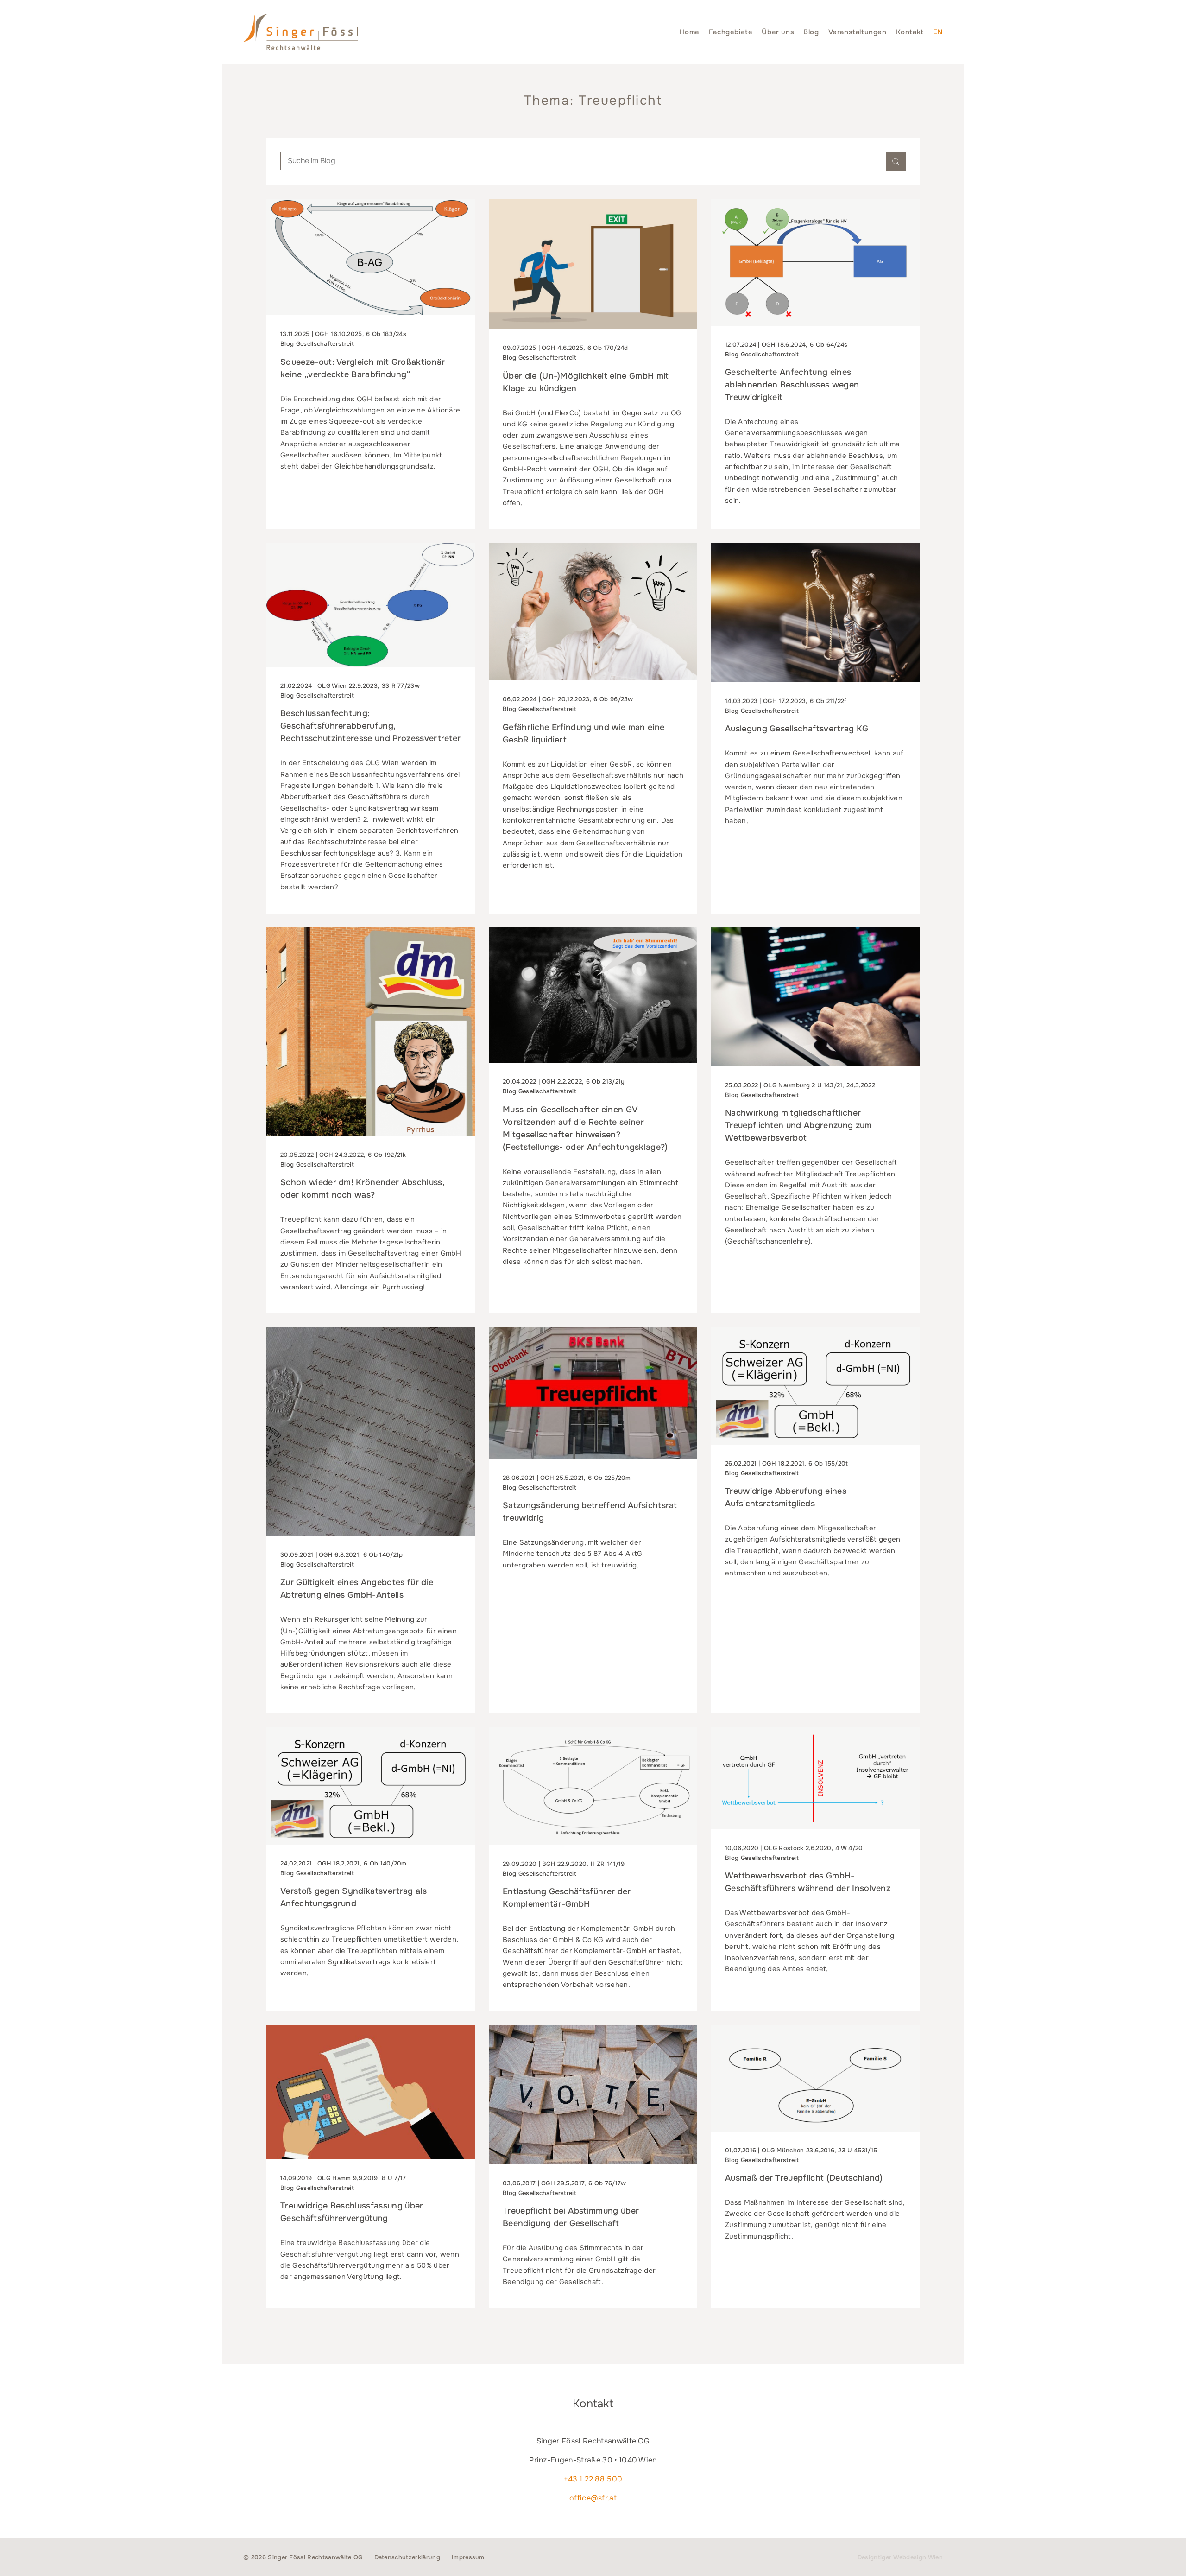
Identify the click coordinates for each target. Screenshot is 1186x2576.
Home (689, 32)
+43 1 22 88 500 (593, 2479)
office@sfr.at (593, 2498)
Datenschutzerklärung (407, 2557)
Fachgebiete (731, 32)
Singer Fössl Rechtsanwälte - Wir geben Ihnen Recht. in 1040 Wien (301, 32)
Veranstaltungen (858, 32)
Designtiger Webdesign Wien (900, 2557)
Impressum (468, 2557)
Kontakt (910, 32)
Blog (811, 32)
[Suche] (896, 161)
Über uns (778, 32)
